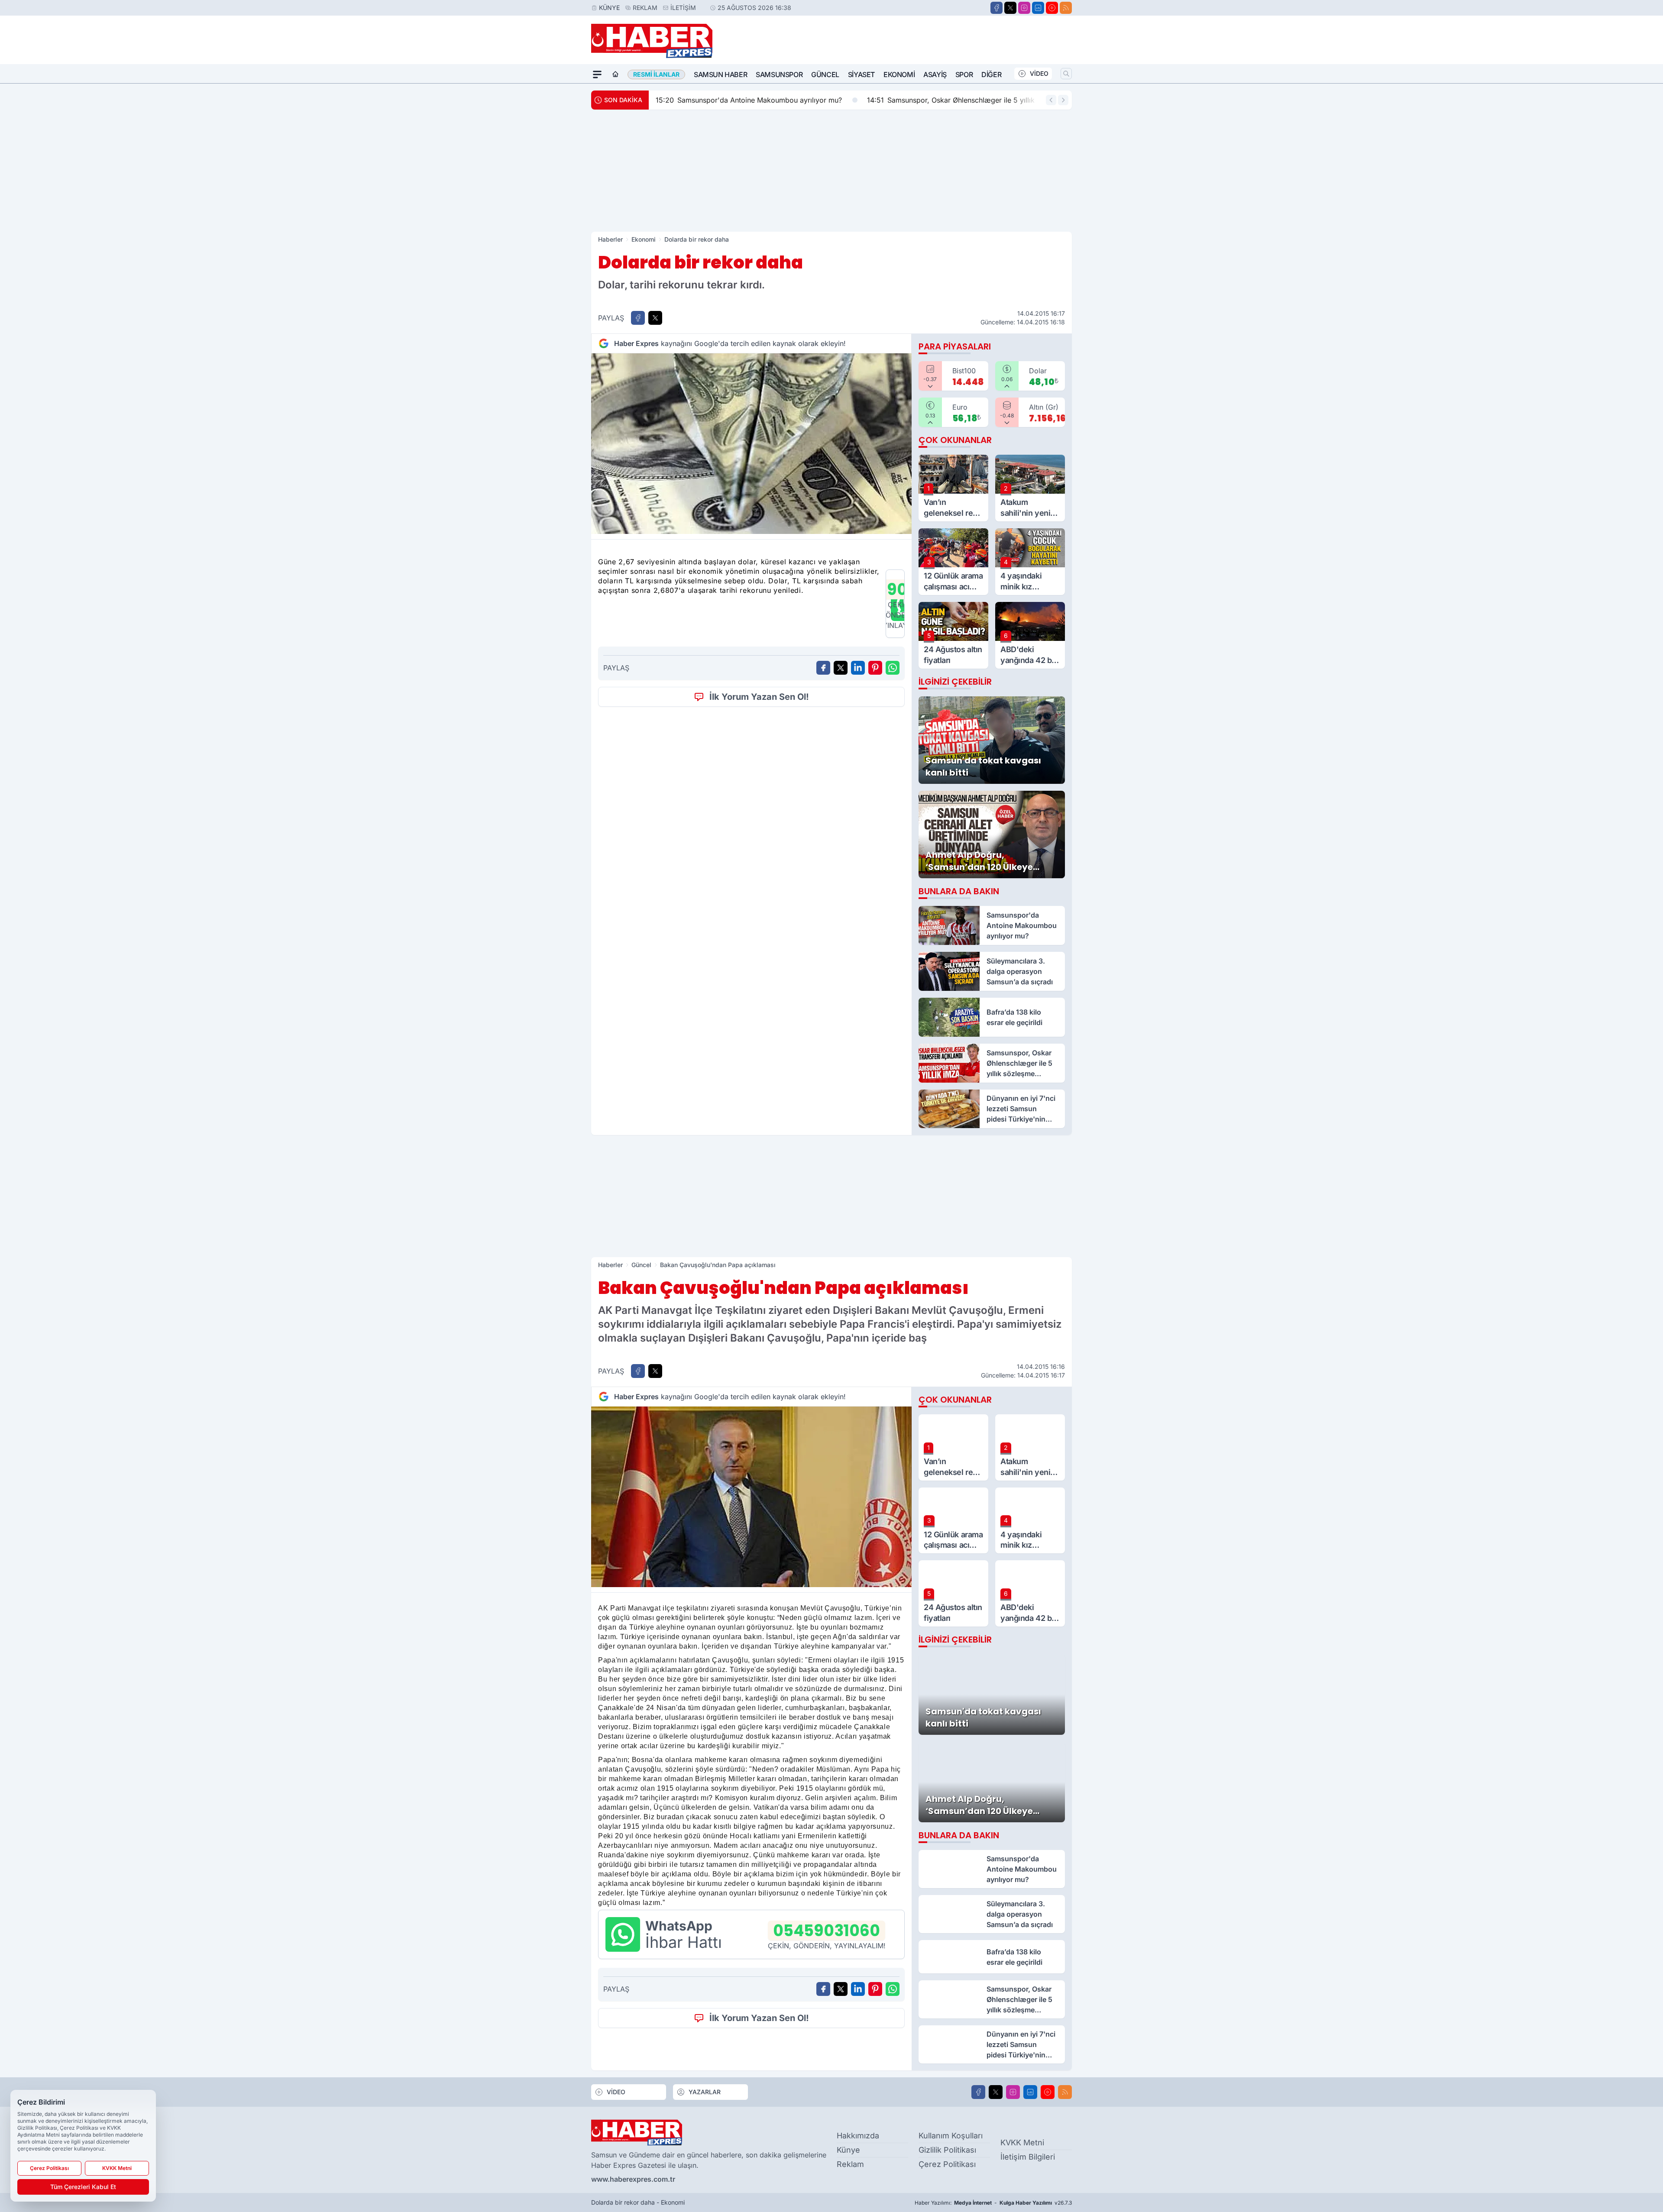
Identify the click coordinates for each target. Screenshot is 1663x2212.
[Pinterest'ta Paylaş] (875, 668)
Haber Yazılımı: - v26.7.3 (993, 2203)
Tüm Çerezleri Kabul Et (83, 2187)
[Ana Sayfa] (615, 74)
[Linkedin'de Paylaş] (858, 668)
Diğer (991, 74)
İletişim (683, 8)
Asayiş (935, 74)
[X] (1010, 8)
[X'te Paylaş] (655, 318)
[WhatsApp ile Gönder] (893, 668)
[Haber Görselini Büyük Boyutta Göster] (751, 444)
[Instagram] (1024, 8)
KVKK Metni (1022, 2142)
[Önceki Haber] (1051, 100)
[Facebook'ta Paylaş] (638, 318)
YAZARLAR (705, 2092)
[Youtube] (1052, 8)
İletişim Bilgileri (1028, 2157)
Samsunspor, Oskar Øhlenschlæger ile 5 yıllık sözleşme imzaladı (982, 100)
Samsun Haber (720, 74)
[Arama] (1066, 74)
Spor (964, 74)
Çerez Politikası (947, 2164)
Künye (609, 8)
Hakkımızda (858, 2136)
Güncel (825, 74)
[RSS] (1066, 8)
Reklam (645, 8)
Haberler (610, 239)
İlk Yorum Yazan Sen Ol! (759, 697)
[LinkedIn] (1038, 8)
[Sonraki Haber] (1063, 100)
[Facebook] (997, 8)
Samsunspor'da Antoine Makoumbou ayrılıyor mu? (749, 100)
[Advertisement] (831, 171)
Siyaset (861, 74)
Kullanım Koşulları (951, 2136)
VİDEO (1039, 73)
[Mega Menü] (597, 74)
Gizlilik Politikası (947, 2150)
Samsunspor (779, 74)
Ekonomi (899, 74)
